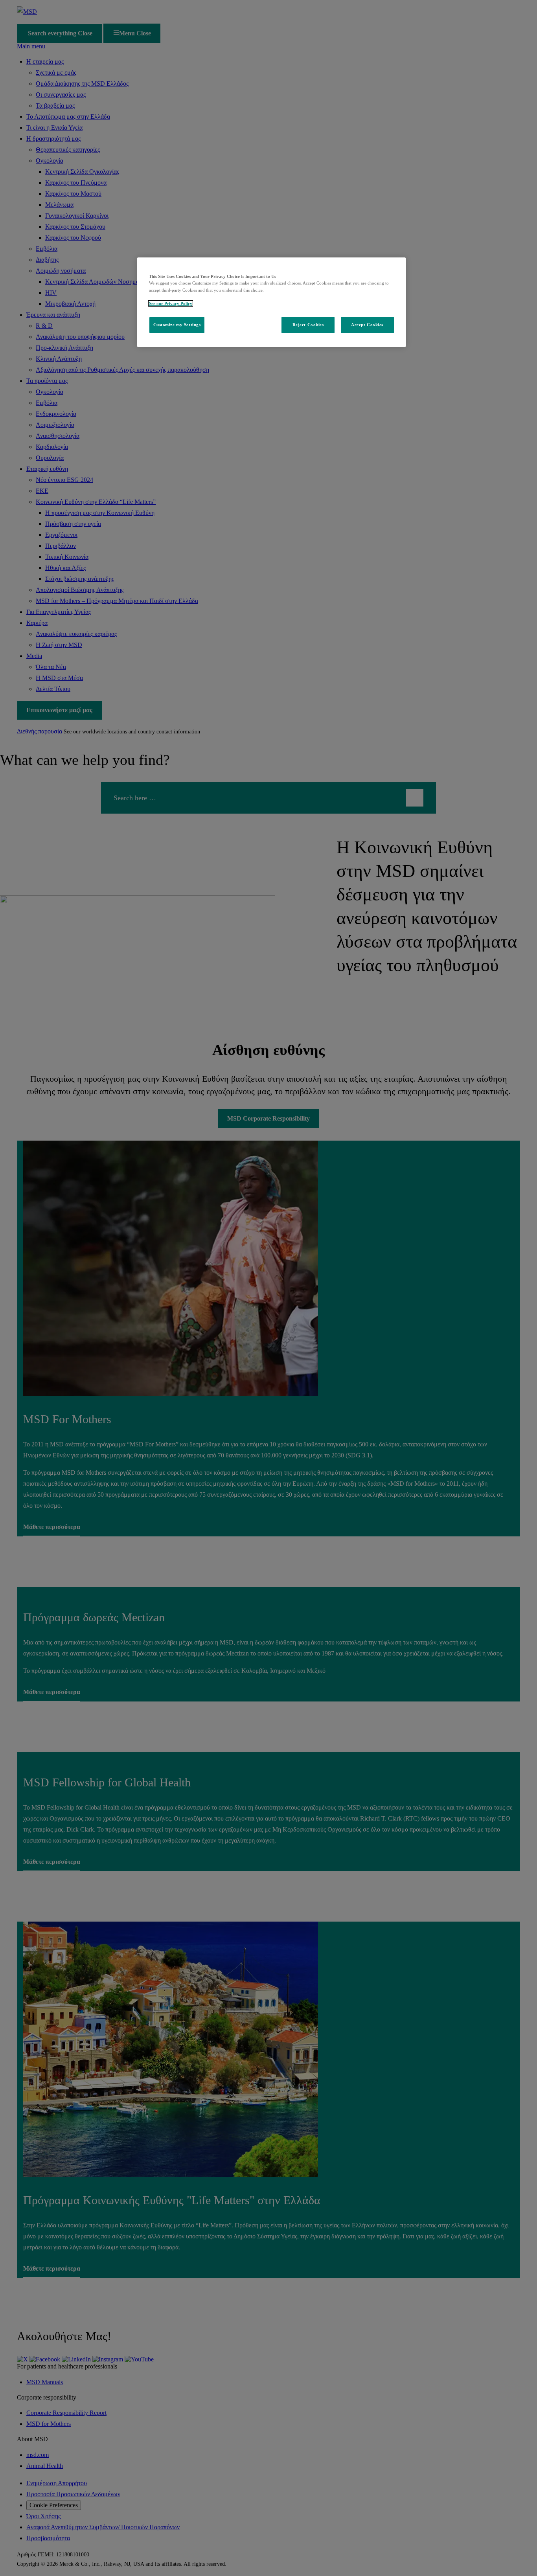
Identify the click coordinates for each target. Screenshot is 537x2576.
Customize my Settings (177, 325)
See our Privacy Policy (171, 303)
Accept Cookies (367, 325)
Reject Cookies (308, 325)
